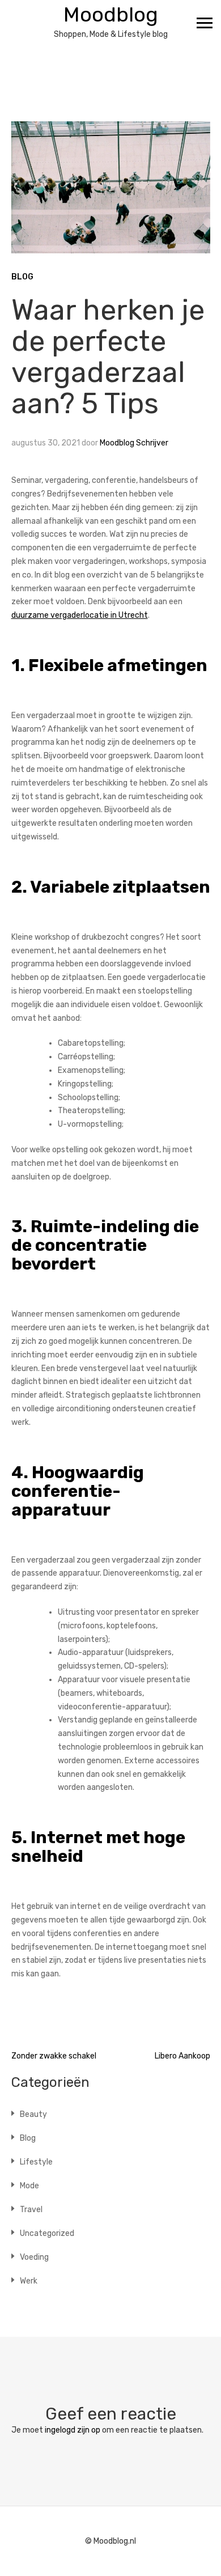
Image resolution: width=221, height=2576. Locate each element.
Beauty (33, 2114)
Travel (31, 2210)
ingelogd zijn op (73, 2430)
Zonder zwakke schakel (54, 2056)
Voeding (34, 2257)
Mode (29, 2186)
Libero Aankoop (182, 2056)
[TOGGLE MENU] (205, 23)
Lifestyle (36, 2162)
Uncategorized (47, 2233)
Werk (29, 2281)
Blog (22, 277)
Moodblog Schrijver (134, 443)
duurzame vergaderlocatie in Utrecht (80, 615)
